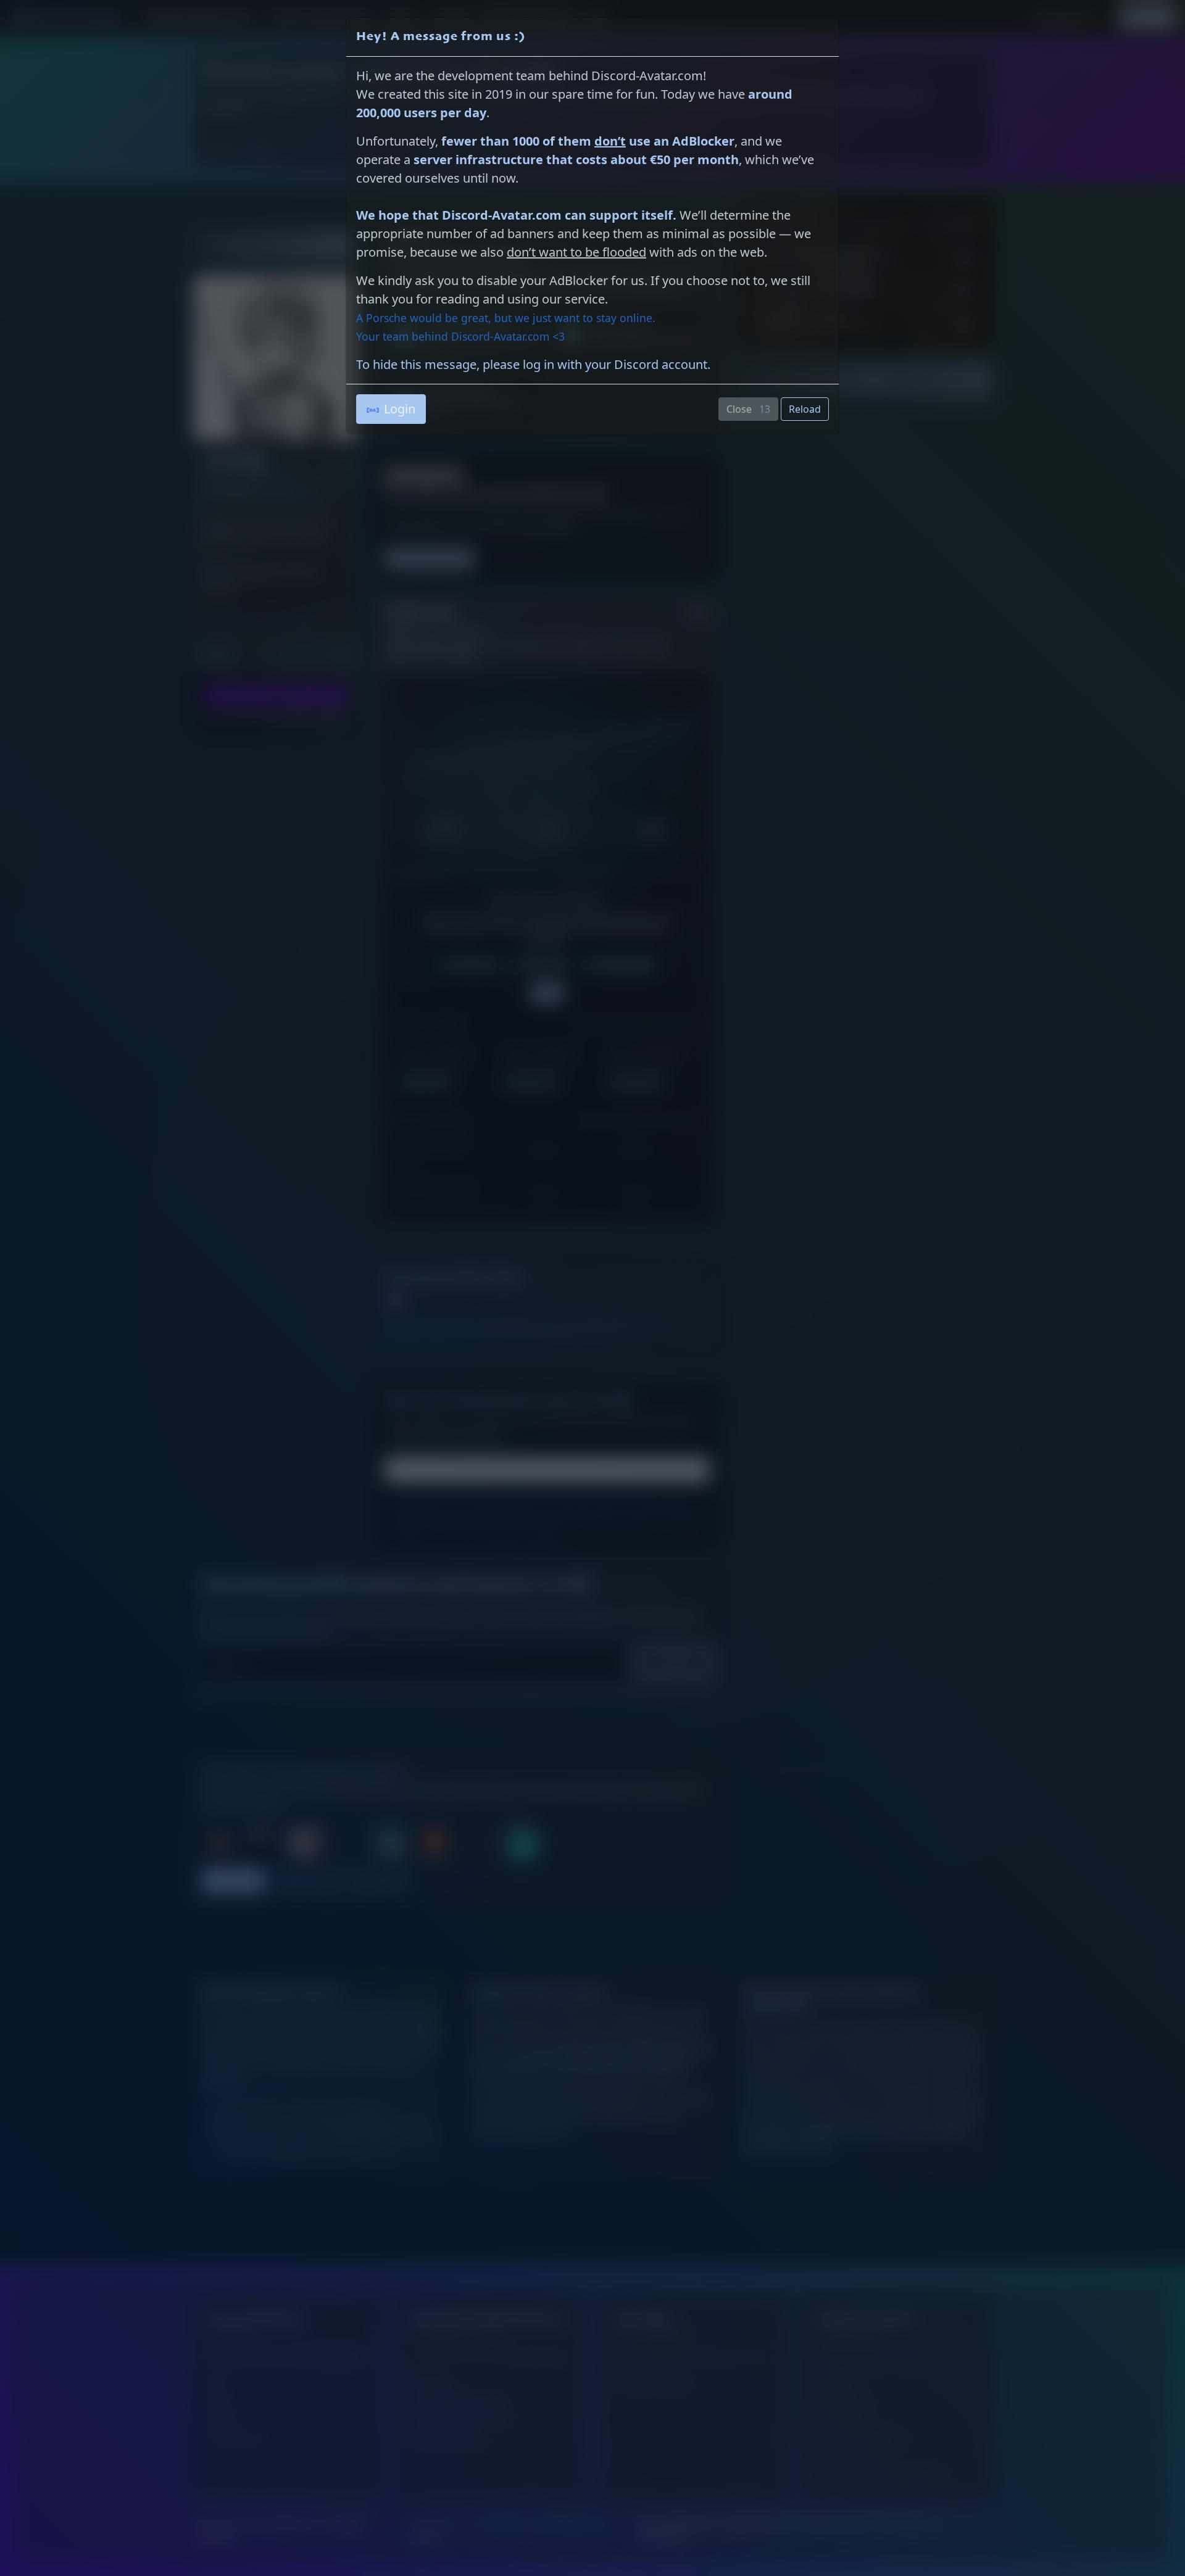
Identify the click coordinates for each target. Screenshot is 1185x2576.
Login (400, 409)
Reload (805, 409)
